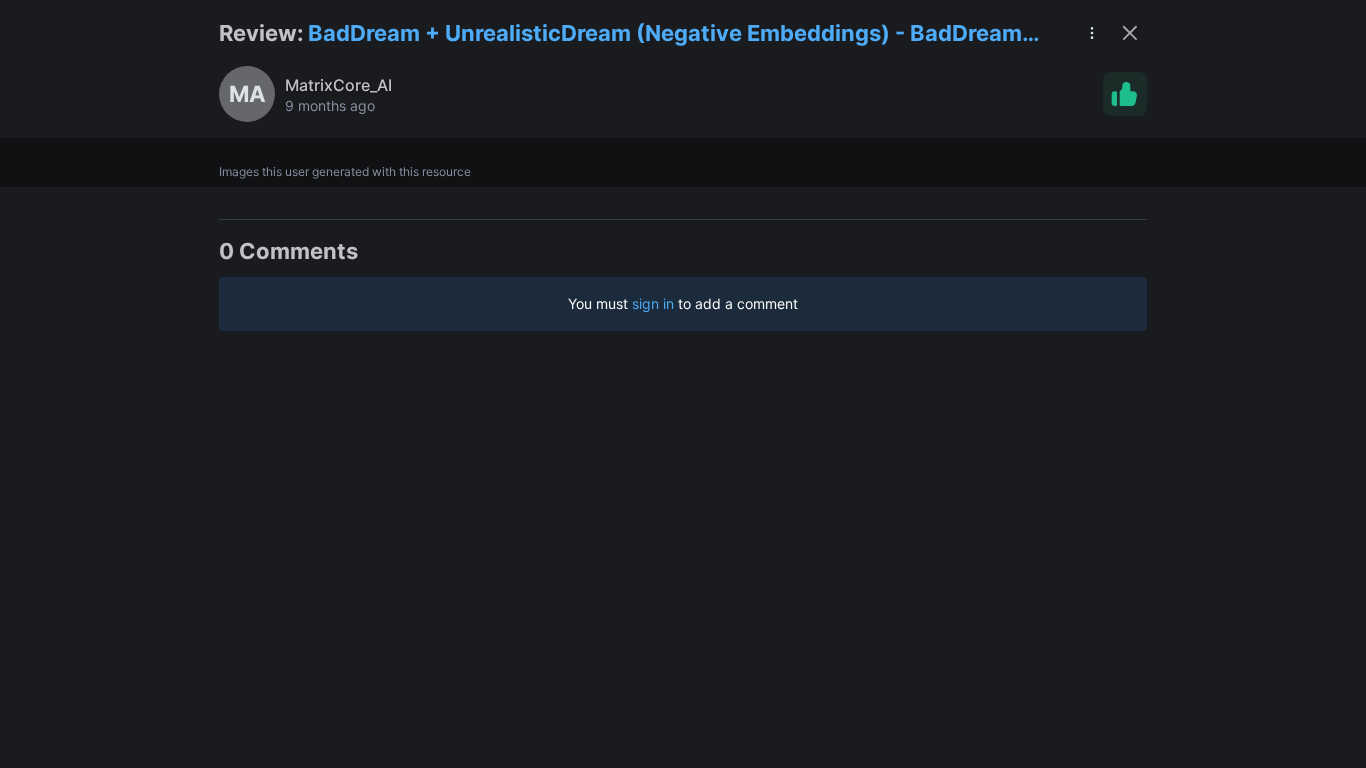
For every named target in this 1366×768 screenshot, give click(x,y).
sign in (653, 303)
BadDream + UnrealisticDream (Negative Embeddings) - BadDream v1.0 (665, 34)
